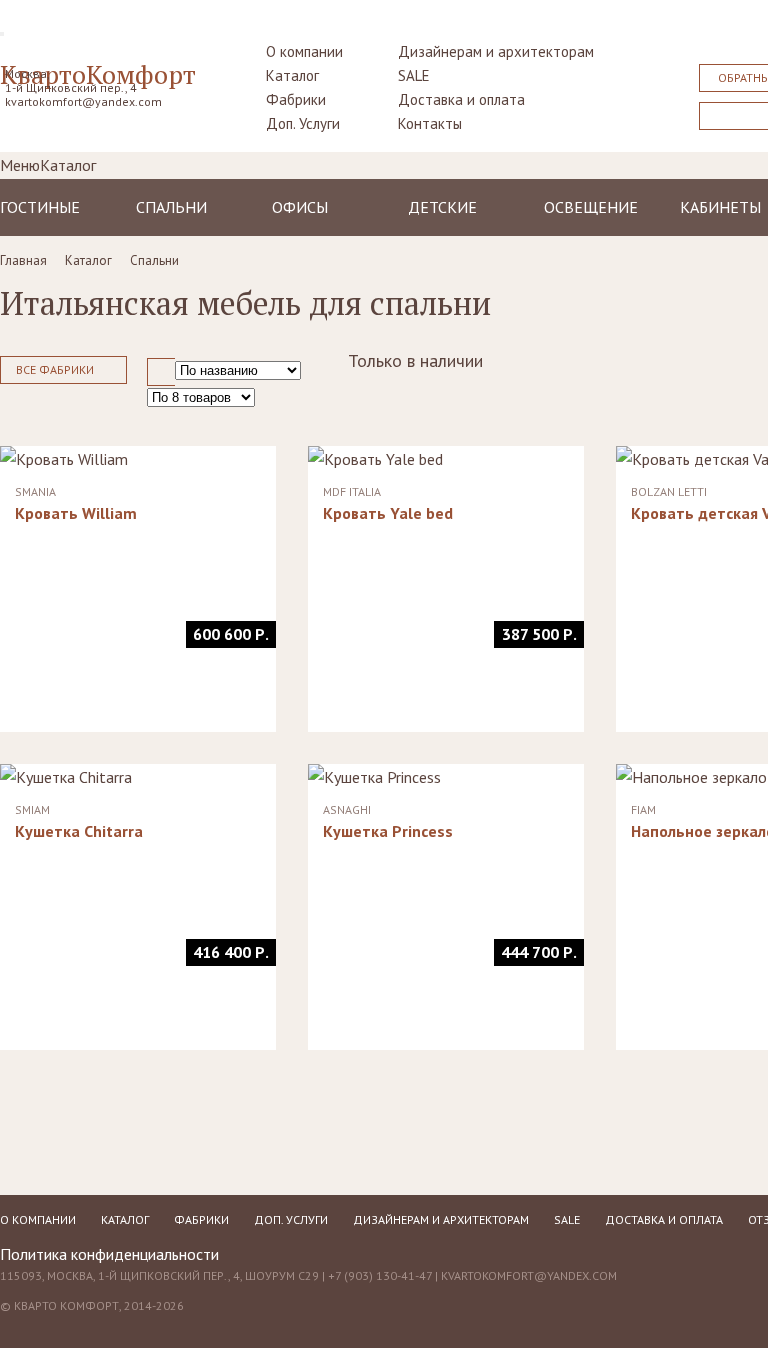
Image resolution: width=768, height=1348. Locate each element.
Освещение (591, 207)
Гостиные (40, 207)
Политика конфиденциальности (109, 1254)
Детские (442, 207)
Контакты (430, 123)
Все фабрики (55, 369)
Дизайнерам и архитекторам (496, 51)
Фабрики (296, 99)
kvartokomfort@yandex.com (83, 101)
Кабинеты (720, 207)
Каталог (292, 75)
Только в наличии (415, 361)
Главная (23, 260)
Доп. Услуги (303, 123)
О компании (304, 51)
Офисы (300, 207)
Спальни (171, 207)
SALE (414, 75)
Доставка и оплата (461, 99)
